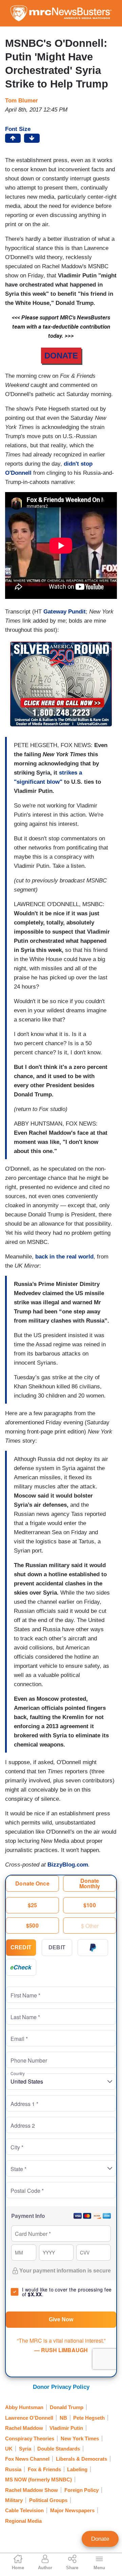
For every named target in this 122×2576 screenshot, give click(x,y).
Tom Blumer (22, 101)
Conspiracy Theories (30, 2438)
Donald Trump (67, 2407)
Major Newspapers (72, 2510)
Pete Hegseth (89, 2418)
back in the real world (64, 1257)
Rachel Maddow (24, 2428)
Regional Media (23, 2521)
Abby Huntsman (24, 2407)
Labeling (77, 2469)
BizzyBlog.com (68, 1865)
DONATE (61, 356)
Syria (25, 2449)
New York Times (80, 2438)
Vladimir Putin (66, 2428)
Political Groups (48, 2500)
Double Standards (59, 2449)
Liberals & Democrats (82, 2459)
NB (63, 2418)
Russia (13, 2469)
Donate (100, 2539)
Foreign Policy (82, 2490)
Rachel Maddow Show (32, 2490)
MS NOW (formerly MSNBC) (38, 2480)
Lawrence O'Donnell (29, 2418)
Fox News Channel (27, 2459)
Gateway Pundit (65, 612)
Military (14, 2500)
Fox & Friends (44, 2469)
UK (9, 2449)
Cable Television (24, 2510)
